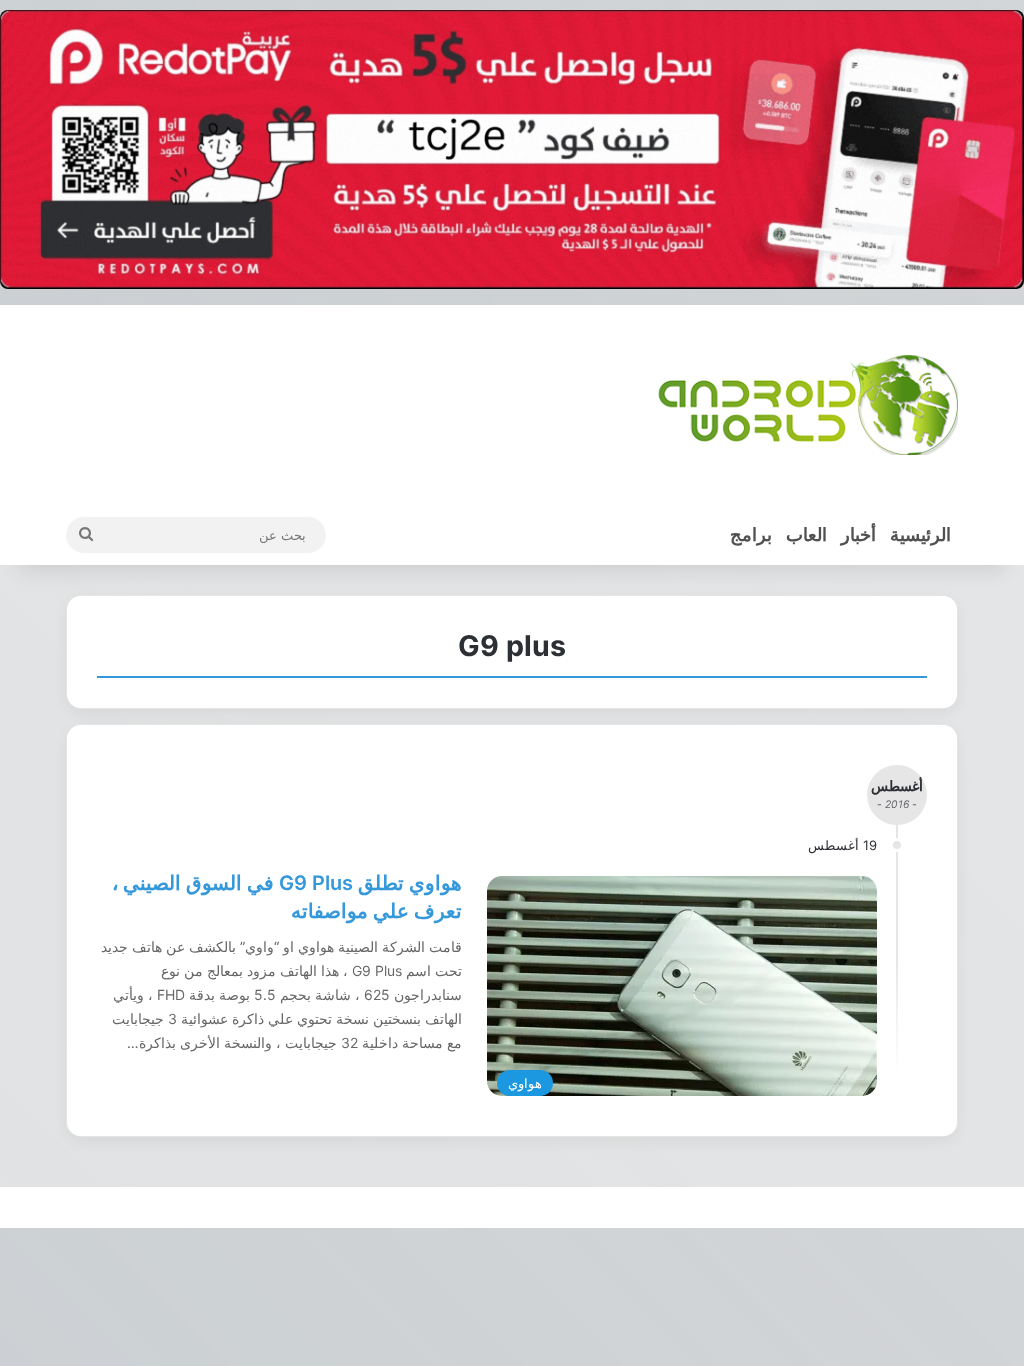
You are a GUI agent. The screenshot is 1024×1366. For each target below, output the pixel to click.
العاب (806, 534)
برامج (751, 534)
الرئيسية (920, 534)
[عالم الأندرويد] (808, 405)
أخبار (858, 534)
